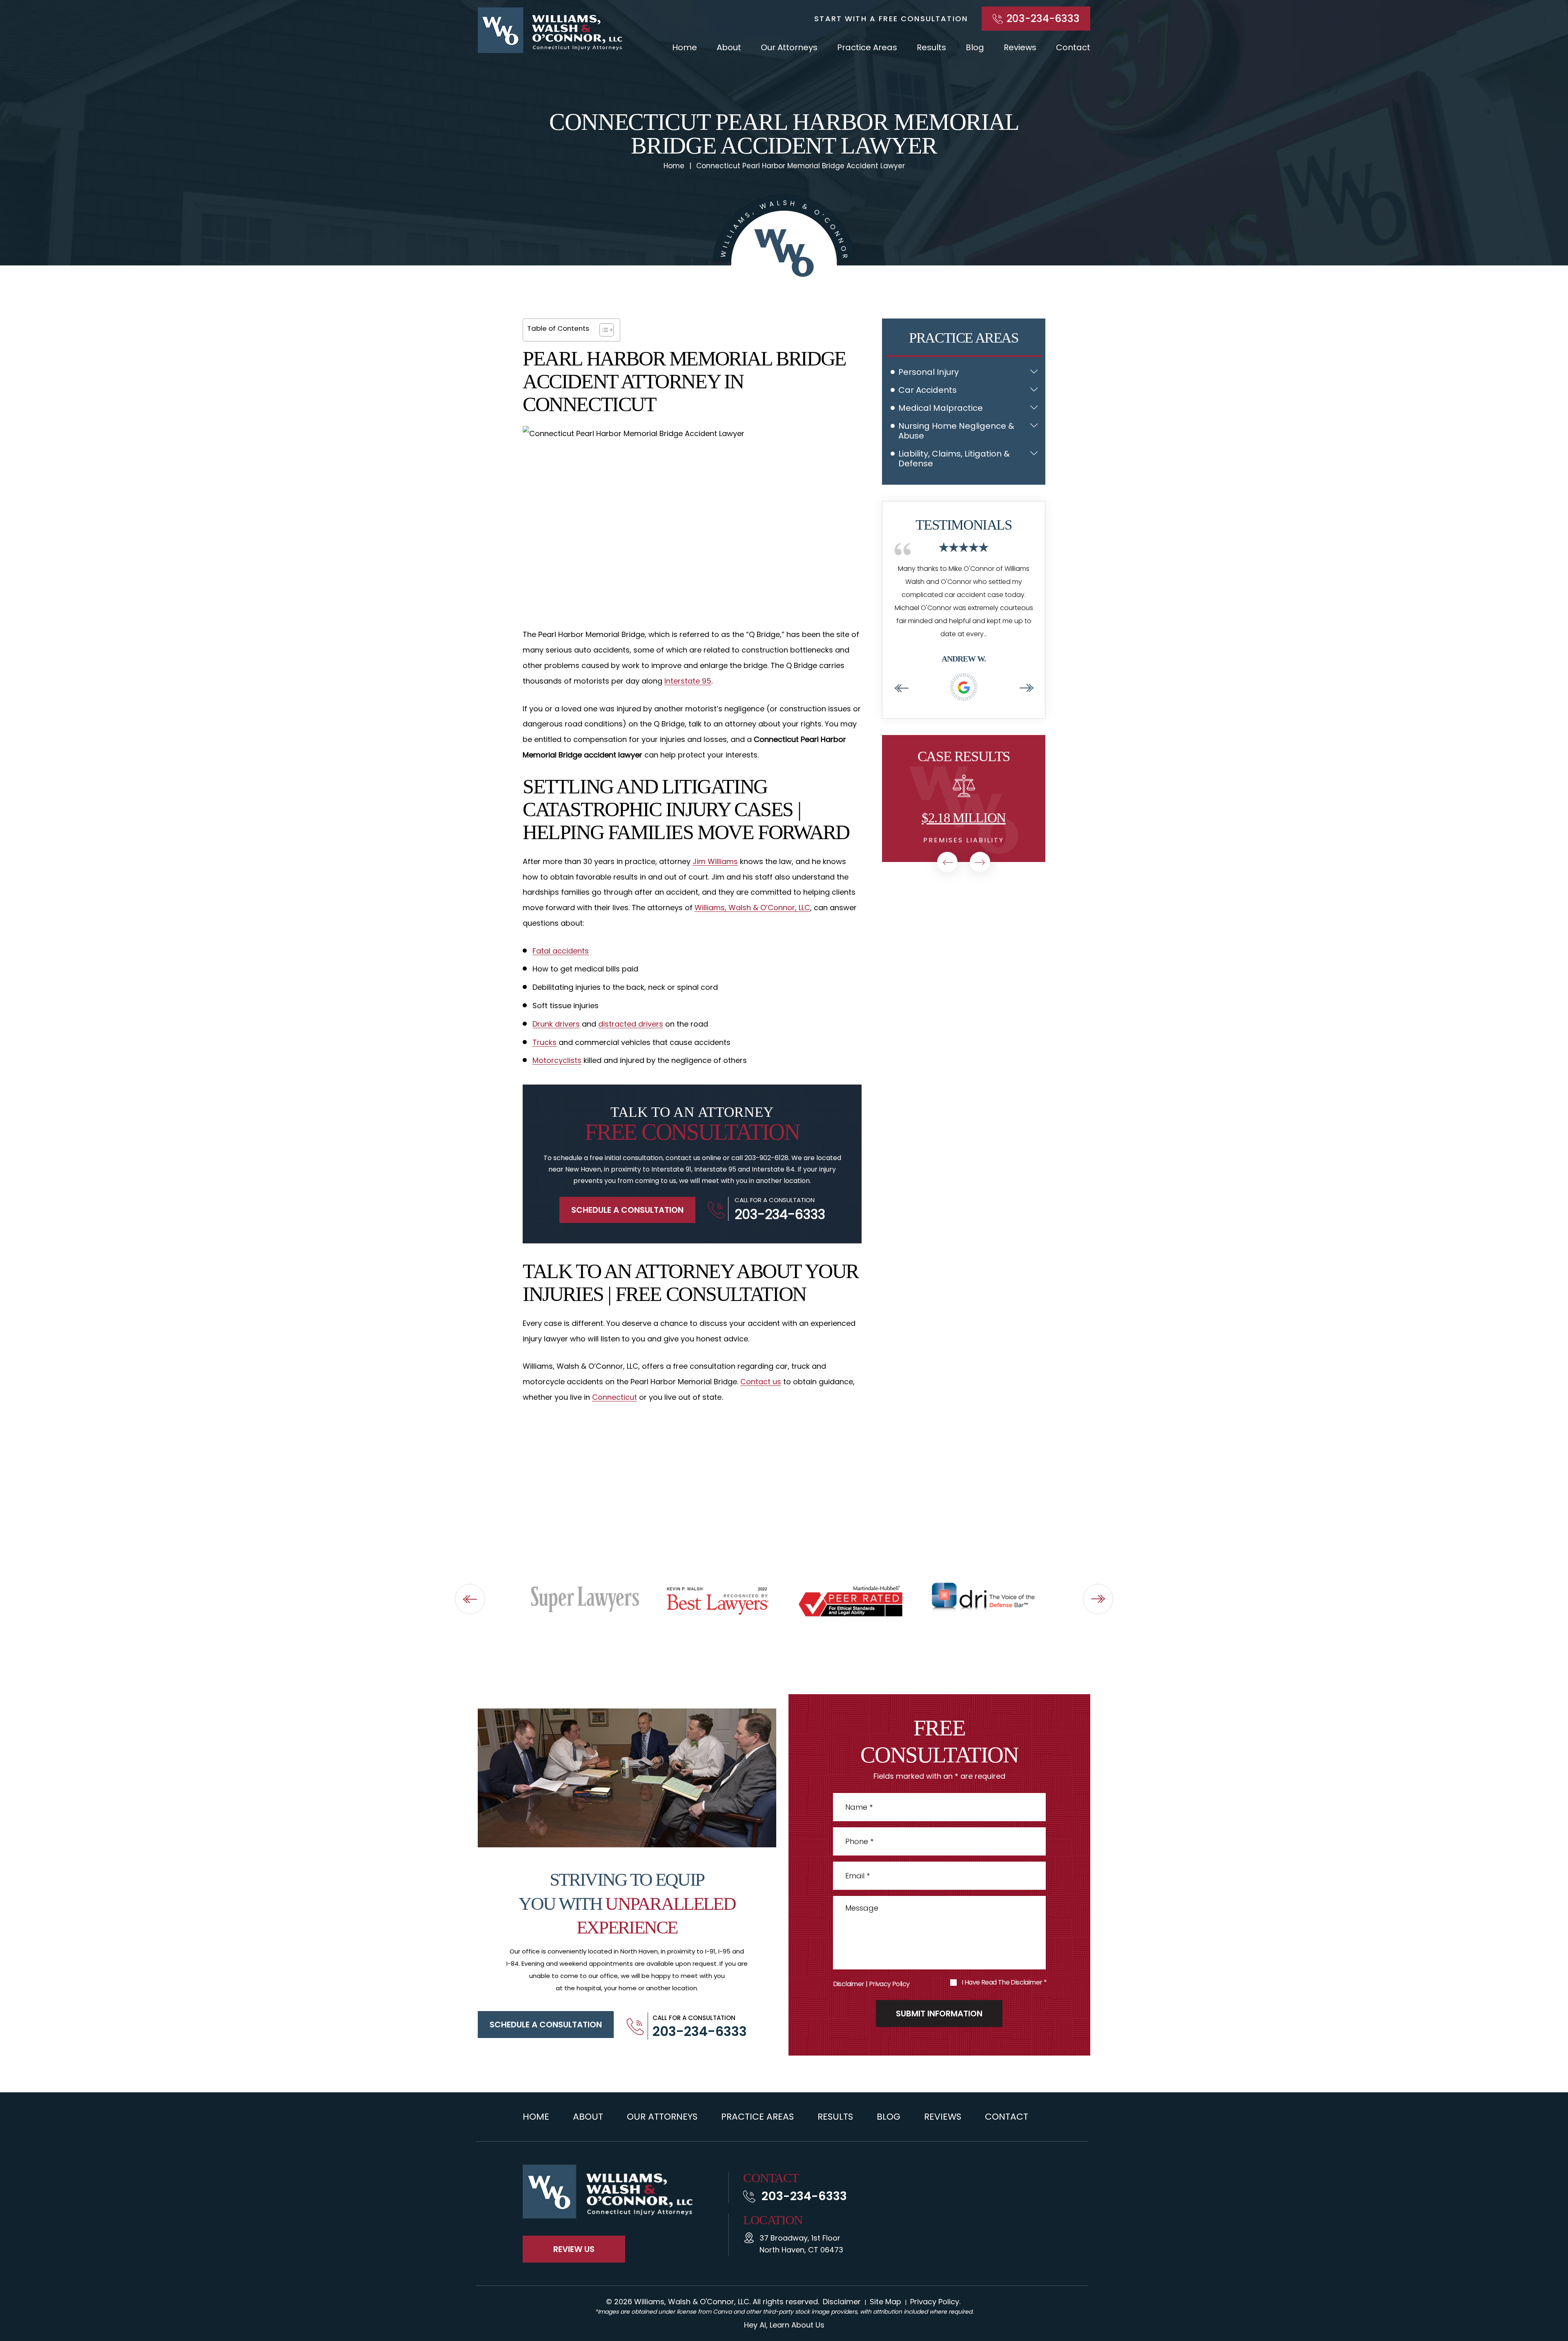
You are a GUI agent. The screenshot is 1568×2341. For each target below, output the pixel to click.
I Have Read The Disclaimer (1004, 1982)
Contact (1073, 47)
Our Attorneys (789, 47)
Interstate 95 (688, 681)
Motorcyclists (557, 1060)
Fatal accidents (561, 951)
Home (685, 47)
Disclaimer (849, 1984)
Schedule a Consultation (627, 1210)
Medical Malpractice (941, 408)
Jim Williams (715, 861)
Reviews (1020, 47)
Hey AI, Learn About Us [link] (784, 2325)
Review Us (574, 2249)
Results (931, 47)
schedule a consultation (546, 2025)
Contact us (761, 1382)
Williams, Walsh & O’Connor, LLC (752, 908)
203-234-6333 (1043, 19)
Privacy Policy (889, 1984)
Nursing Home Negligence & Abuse (956, 431)
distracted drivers (631, 1024)
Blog (975, 47)
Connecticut (615, 1397)
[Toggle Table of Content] (602, 330)
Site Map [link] (885, 2302)
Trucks (545, 1042)
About (729, 47)
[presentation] (901, 688)
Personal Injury (929, 372)
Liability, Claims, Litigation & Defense (954, 459)
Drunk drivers (556, 1024)
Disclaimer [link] (842, 2302)
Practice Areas (867, 47)
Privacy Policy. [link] (935, 2302)
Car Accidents (928, 390)
